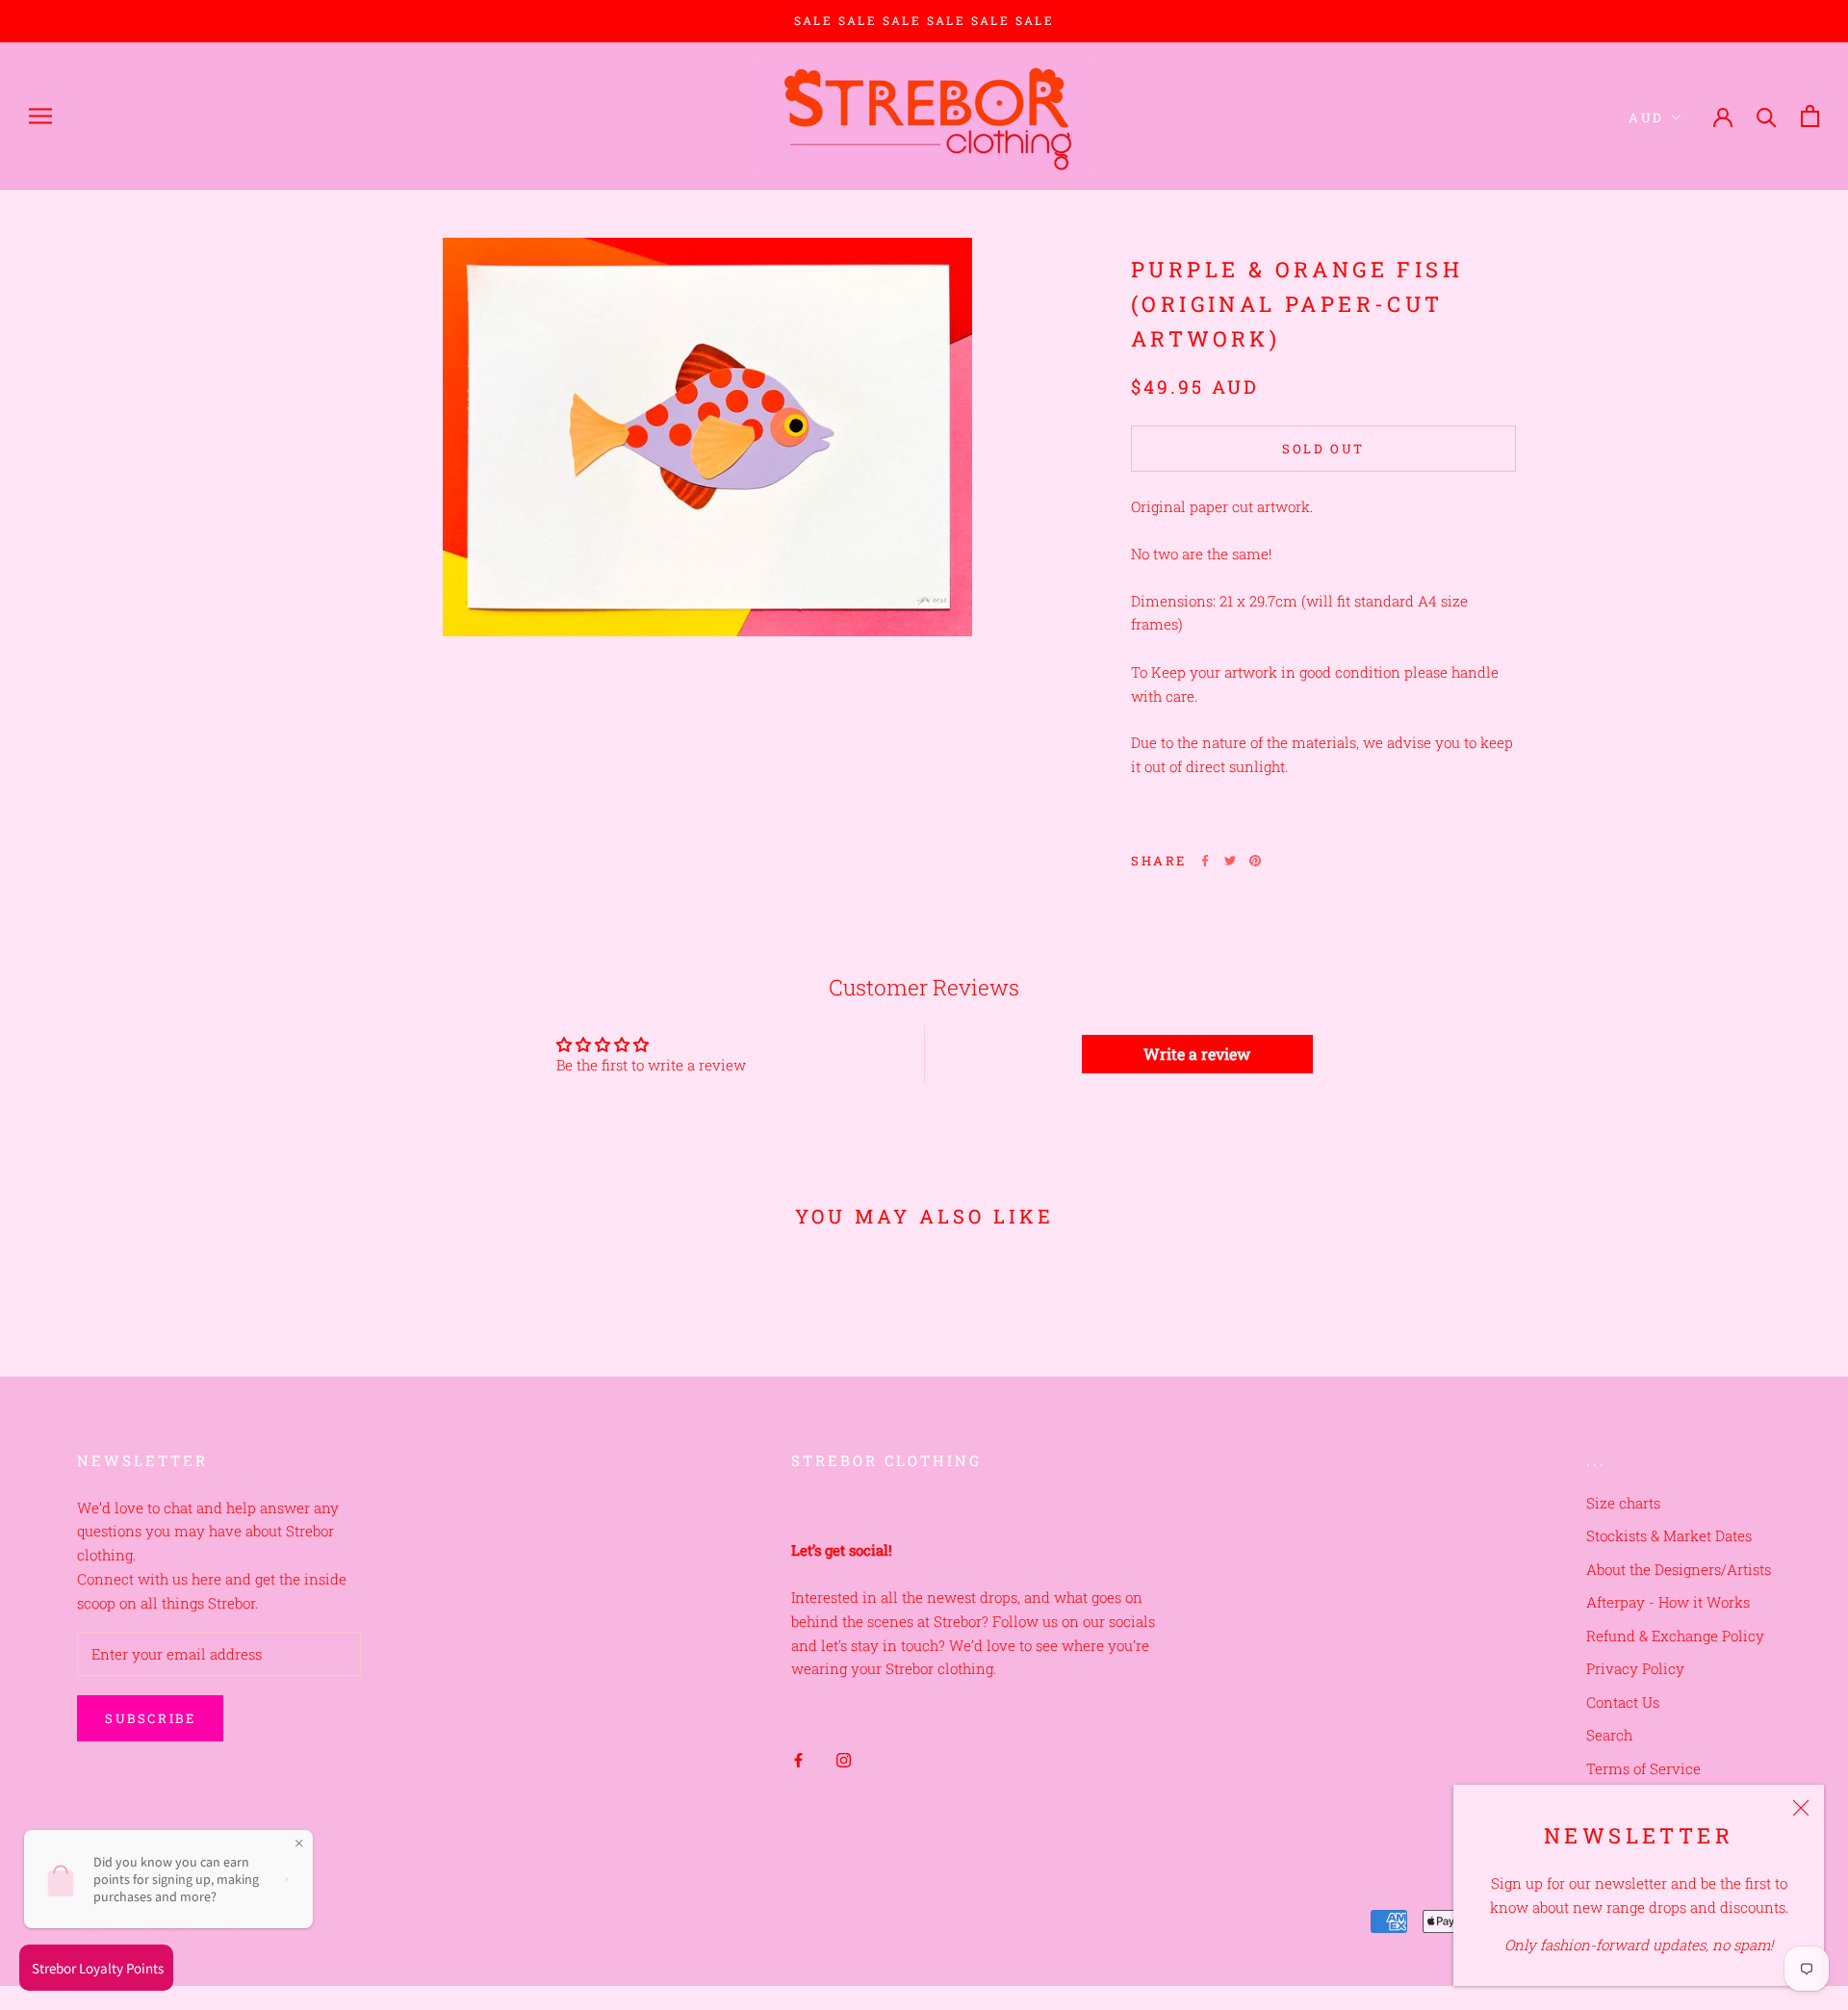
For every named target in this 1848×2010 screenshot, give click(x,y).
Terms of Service (1643, 1768)
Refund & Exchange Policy (1675, 1636)
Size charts (1623, 1503)
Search (1609, 1735)
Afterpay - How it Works (1668, 1602)
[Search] (1767, 116)
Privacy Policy (1635, 1668)
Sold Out (1323, 449)
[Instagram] (844, 1759)
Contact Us (1623, 1702)
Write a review (1197, 1054)
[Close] (1801, 1808)
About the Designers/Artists (1679, 1569)
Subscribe (150, 1718)
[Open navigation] (40, 116)
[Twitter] (1230, 861)
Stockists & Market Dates (1669, 1535)
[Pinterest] (1255, 861)
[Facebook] (1205, 861)
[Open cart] (1810, 116)
